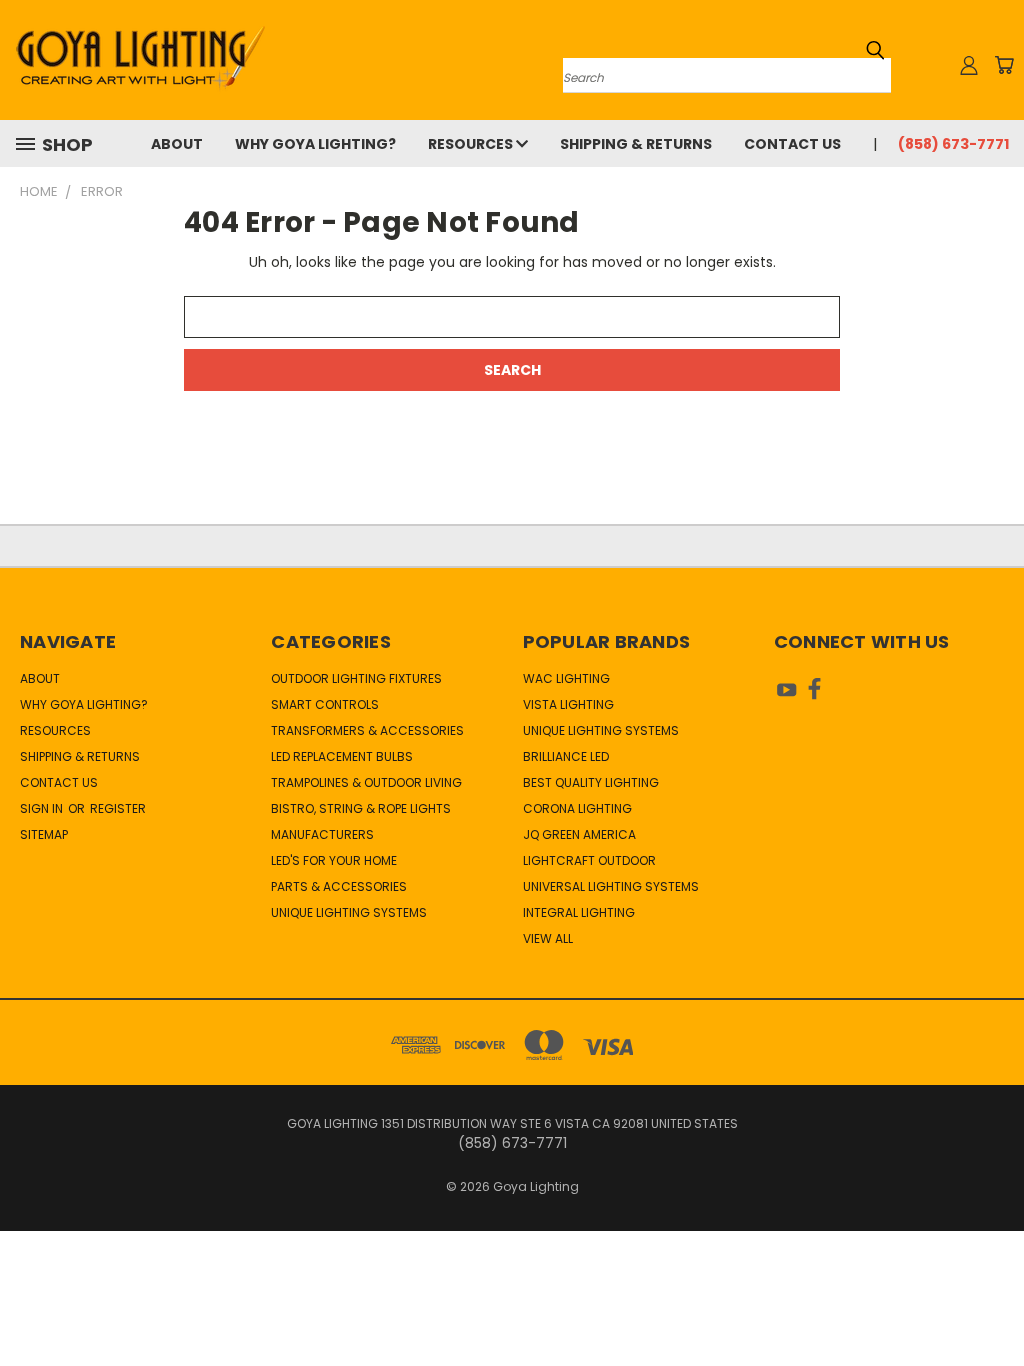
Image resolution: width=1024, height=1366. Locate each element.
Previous (993, 1303)
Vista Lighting (568, 704)
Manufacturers (322, 834)
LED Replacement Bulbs (342, 756)
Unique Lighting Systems (349, 912)
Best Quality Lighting (591, 782)
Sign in (43, 808)
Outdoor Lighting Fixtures (356, 678)
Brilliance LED (566, 756)
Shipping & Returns (636, 144)
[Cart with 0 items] (1004, 65)
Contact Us (792, 144)
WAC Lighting (566, 678)
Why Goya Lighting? (315, 144)
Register (118, 808)
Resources (472, 144)
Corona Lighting (577, 808)
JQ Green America (579, 834)
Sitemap (44, 834)
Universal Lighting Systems (611, 886)
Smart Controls (325, 704)
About (177, 144)
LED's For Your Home (334, 860)
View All (548, 938)
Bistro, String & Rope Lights (361, 808)
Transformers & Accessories (367, 730)
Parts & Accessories (339, 886)
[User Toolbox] (969, 65)
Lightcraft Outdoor (589, 860)
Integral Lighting (579, 912)
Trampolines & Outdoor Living (366, 782)
